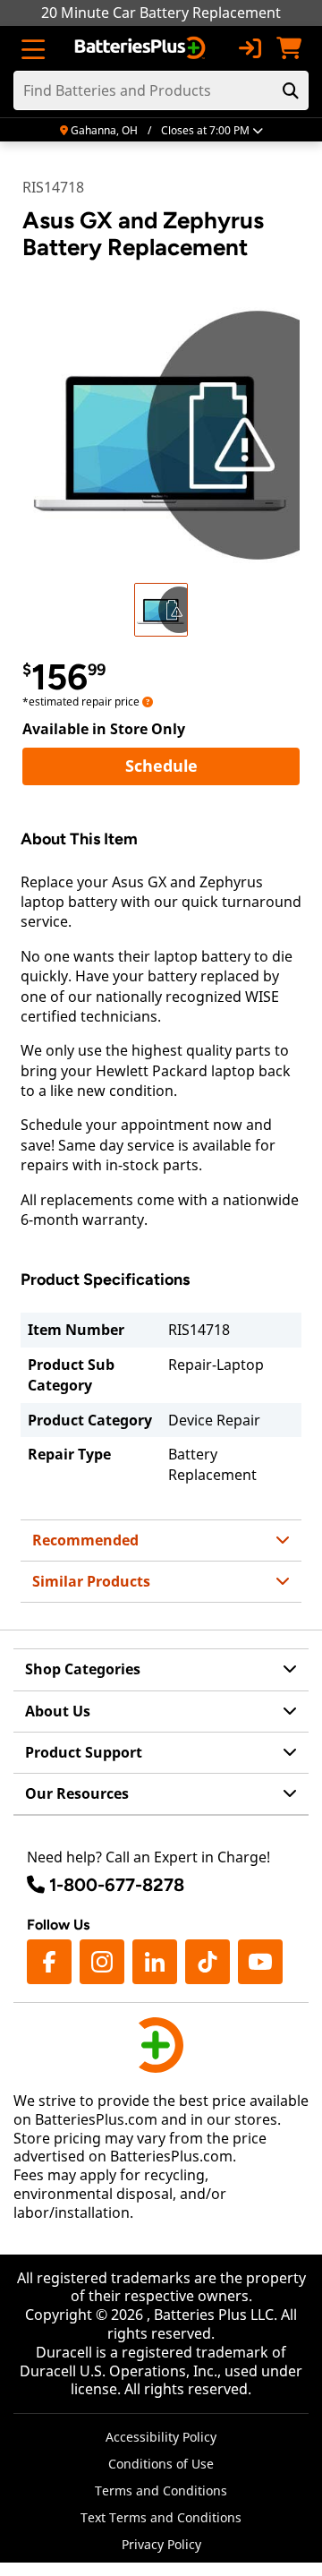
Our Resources (77, 1793)
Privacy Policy (161, 2544)
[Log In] (250, 48)
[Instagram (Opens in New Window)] (102, 1962)
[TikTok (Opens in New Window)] (208, 1962)
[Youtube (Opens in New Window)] (260, 1962)
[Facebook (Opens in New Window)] (49, 1962)
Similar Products (91, 1581)
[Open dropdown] (148, 702)
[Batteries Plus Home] (142, 48)
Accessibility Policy (161, 2437)
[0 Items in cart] (289, 48)
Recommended (85, 1540)
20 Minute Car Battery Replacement (161, 13)
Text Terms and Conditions (161, 2517)
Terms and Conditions (161, 2490)
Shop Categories (83, 1669)
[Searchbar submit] (291, 90)
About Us (58, 1711)
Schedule (212, 765)
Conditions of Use (161, 2464)
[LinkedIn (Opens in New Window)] (155, 1962)
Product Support (84, 1752)
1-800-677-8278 (117, 1885)
